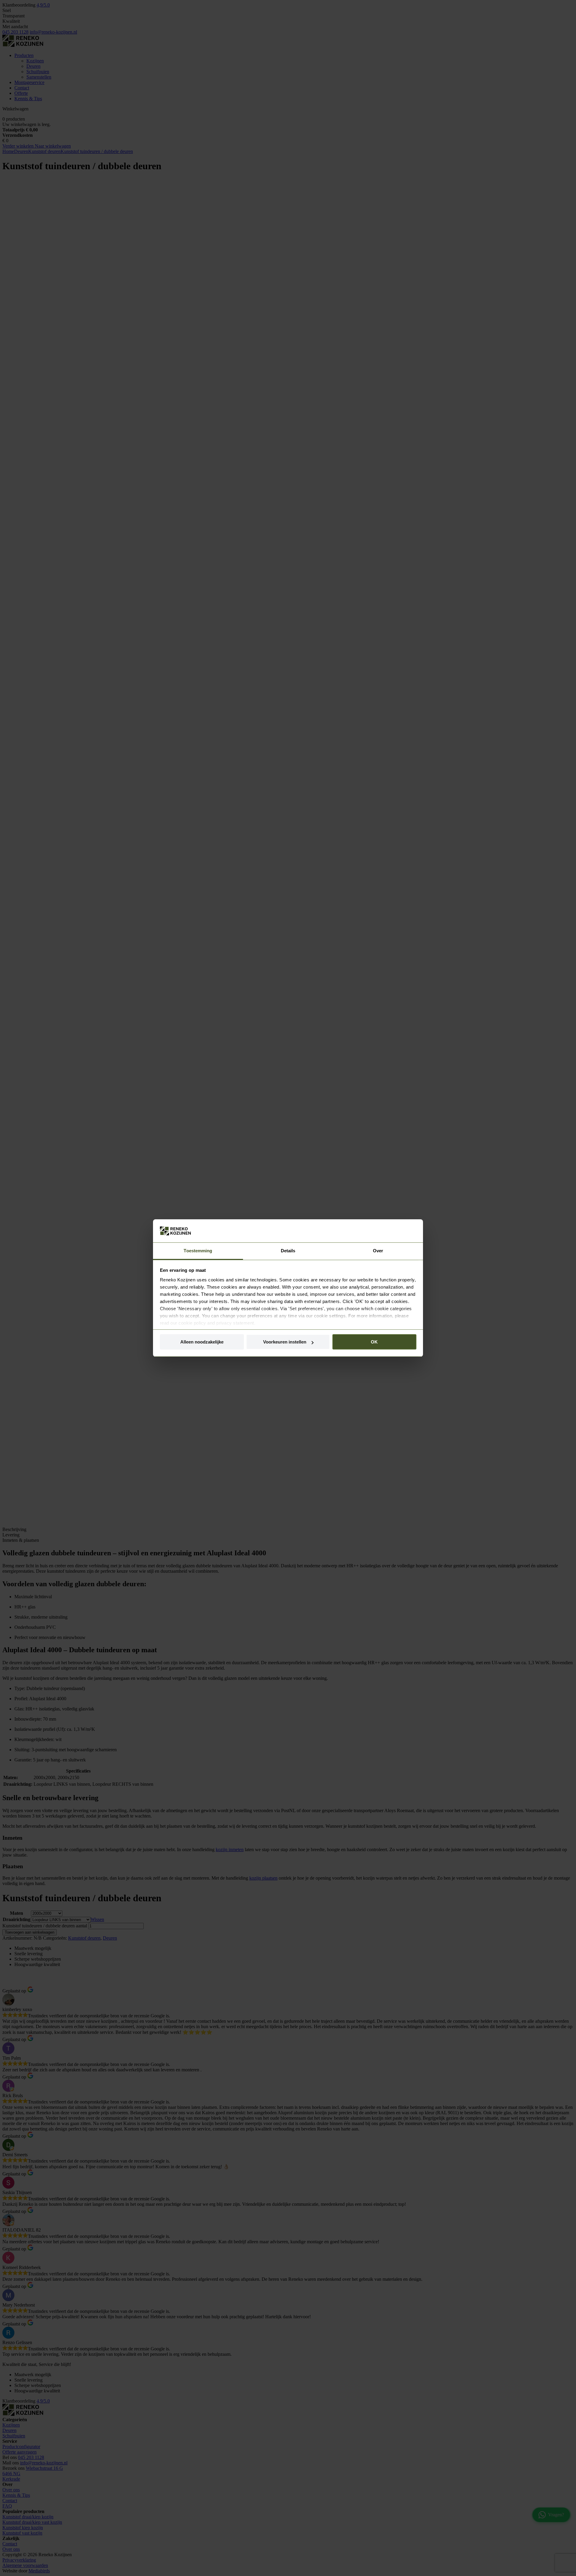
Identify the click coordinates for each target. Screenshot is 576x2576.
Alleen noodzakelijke (202, 1342)
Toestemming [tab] (198, 1251)
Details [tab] (288, 1251)
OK (374, 1342)
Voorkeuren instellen (285, 1342)
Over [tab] (378, 1251)
